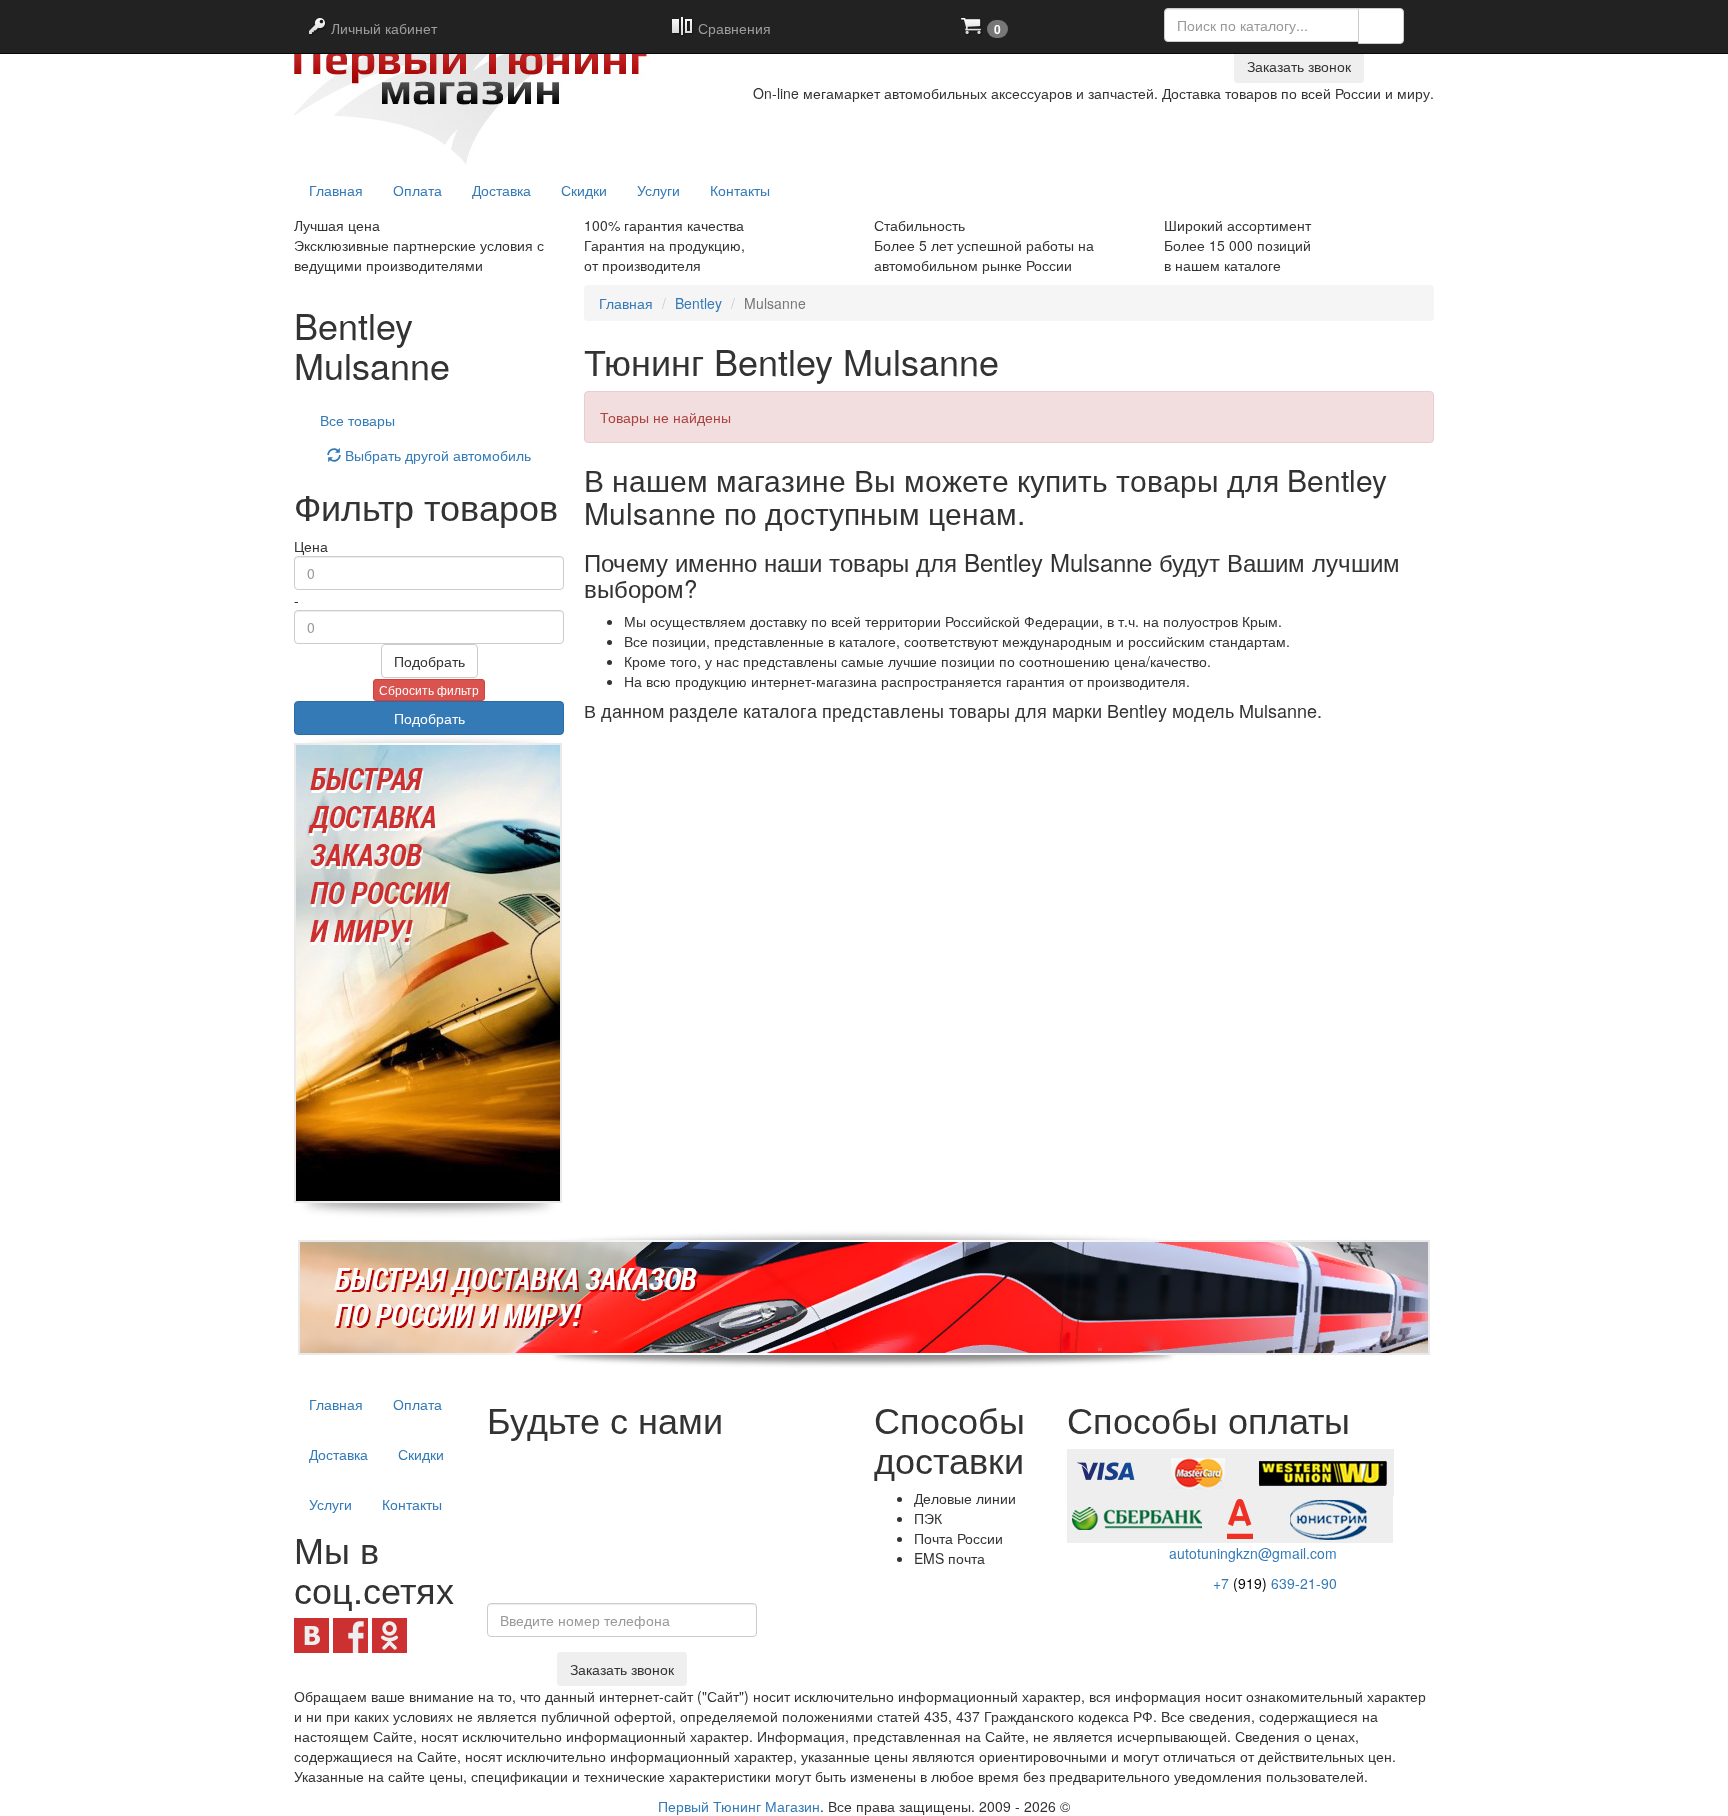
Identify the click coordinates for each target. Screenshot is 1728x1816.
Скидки (584, 190)
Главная (626, 303)
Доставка (501, 190)
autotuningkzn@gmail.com (1253, 1553)
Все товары (357, 420)
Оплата (417, 190)
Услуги (658, 190)
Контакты (740, 190)
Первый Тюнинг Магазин (739, 1806)
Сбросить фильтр (429, 689)
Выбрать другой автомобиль (436, 455)
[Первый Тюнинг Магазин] (477, 82)
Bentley (698, 303)
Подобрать (429, 661)
